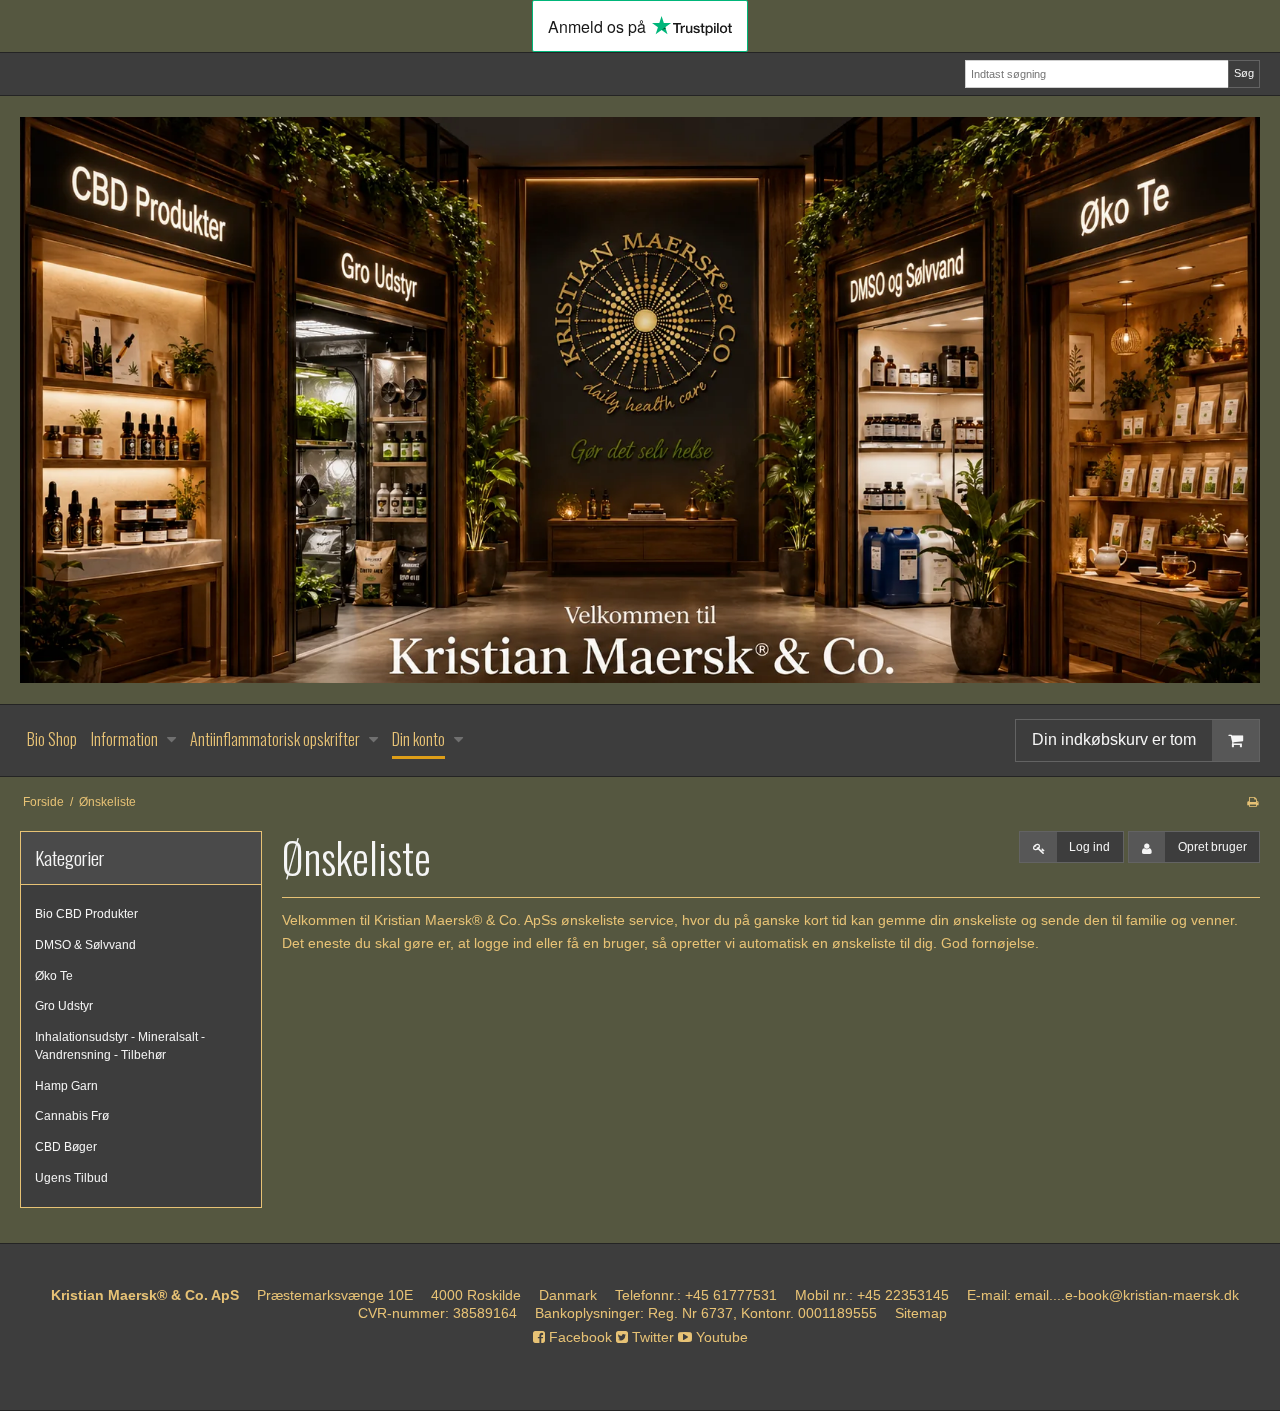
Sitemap (921, 1313)
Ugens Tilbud (71, 1178)
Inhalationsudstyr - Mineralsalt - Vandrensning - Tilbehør (120, 1046)
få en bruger (605, 943)
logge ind (503, 943)
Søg (1244, 73)
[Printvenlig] (1252, 802)
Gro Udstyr (64, 1006)
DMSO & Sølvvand (85, 945)
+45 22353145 (903, 1295)
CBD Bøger (66, 1147)
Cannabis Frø (72, 1116)
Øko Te (54, 976)
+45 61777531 (731, 1295)
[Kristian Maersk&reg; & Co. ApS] (640, 400)
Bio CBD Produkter (86, 914)
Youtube (720, 1337)
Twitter (651, 1337)
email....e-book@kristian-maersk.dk (1127, 1295)
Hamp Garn (66, 1086)
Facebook (578, 1337)
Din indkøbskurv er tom (1114, 739)
